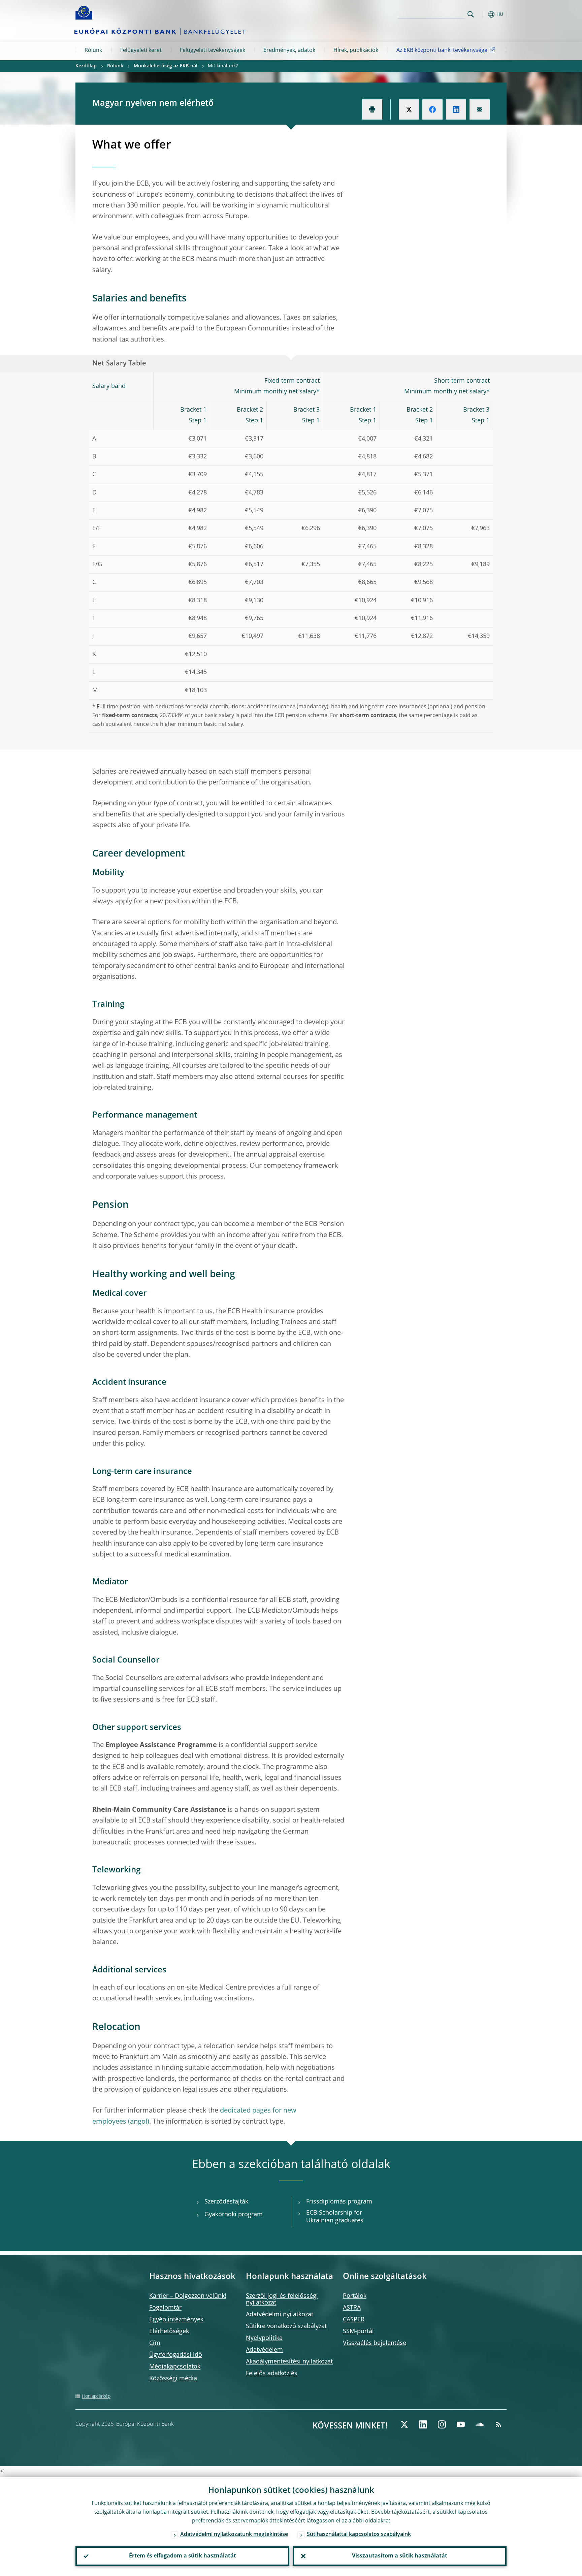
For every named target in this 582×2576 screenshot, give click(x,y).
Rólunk (93, 51)
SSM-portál (358, 2331)
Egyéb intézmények (176, 2320)
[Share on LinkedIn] (456, 109)
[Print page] (372, 109)
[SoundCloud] (480, 2424)
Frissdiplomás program (339, 2202)
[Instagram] (442, 2424)
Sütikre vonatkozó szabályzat (286, 2326)
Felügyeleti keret (141, 51)
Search (471, 14)
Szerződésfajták (226, 2202)
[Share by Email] (480, 109)
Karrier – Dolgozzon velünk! (188, 2296)
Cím (155, 2343)
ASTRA (352, 2308)
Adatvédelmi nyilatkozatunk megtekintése (234, 2535)
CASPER (354, 2320)
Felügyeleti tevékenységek (213, 51)
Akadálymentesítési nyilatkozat (289, 2362)
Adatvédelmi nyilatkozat (280, 2315)
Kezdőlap (86, 66)
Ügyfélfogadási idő (176, 2355)
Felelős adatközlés (272, 2374)
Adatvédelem (264, 2350)
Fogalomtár (165, 2308)
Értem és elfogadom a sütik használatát (183, 2556)
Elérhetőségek (169, 2331)
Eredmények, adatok (289, 51)
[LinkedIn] (423, 2424)
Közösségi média (173, 2379)
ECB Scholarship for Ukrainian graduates (335, 2217)
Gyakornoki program (234, 2215)
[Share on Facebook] (432, 109)
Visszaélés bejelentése (375, 2343)
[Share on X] (409, 109)
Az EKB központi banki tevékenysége (442, 51)
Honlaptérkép (96, 2396)
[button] (483, 14)
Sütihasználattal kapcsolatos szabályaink (359, 2535)
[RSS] (498, 2424)
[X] (404, 2424)
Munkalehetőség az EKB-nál (166, 66)
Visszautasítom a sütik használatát (400, 2556)
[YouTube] (461, 2424)
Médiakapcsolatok (175, 2367)
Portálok (355, 2296)
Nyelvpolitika (264, 2338)
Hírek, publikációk (356, 51)
